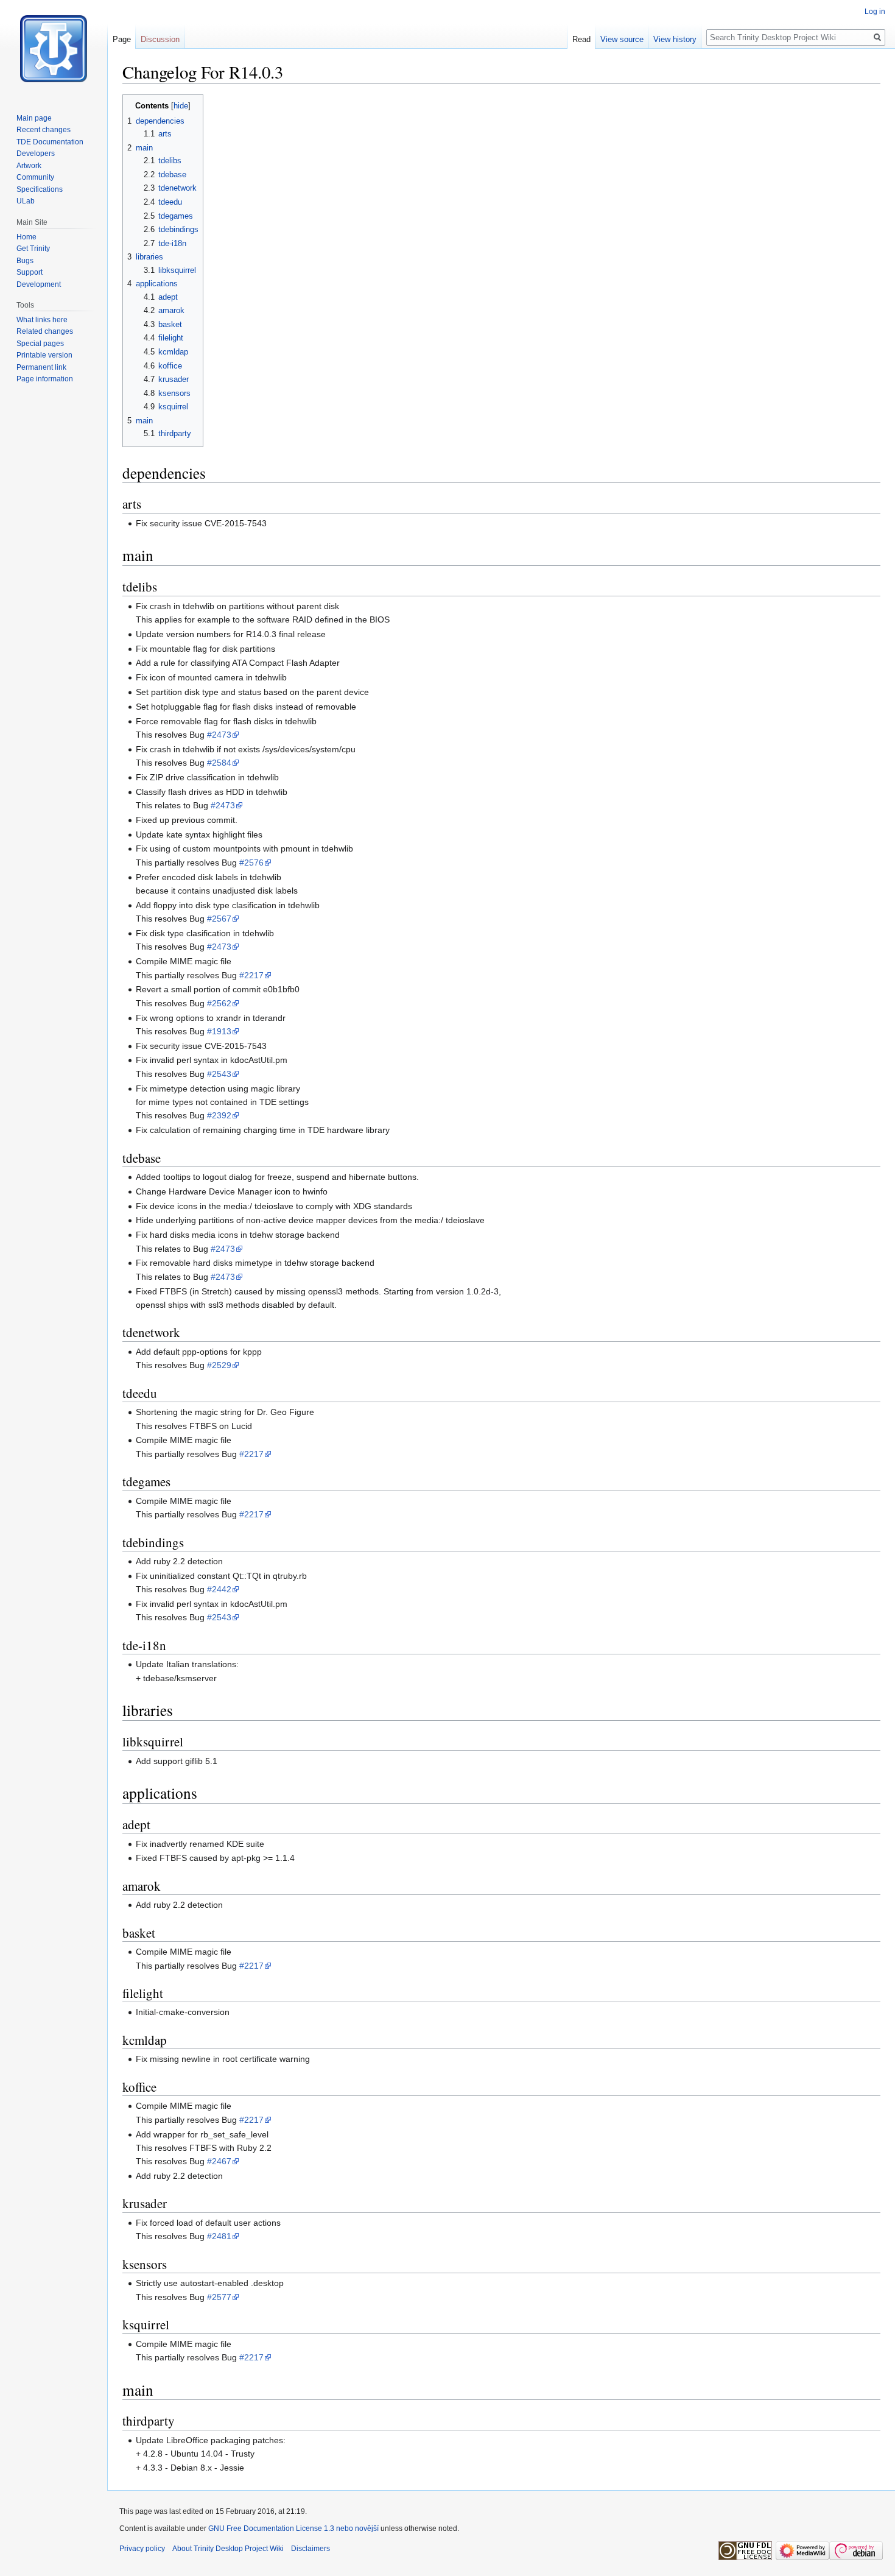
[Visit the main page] (54, 49)
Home (26, 237)
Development (39, 284)
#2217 (251, 975)
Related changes (45, 331)
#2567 (219, 919)
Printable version (44, 355)
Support (30, 272)
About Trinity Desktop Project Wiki (228, 2549)
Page (122, 39)
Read (581, 39)
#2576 (251, 863)
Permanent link (41, 367)
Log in (875, 12)
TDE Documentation (50, 142)
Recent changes (44, 130)
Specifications (40, 189)
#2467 (219, 2161)
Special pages (40, 344)
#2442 (219, 1589)
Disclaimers (311, 2549)
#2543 (219, 1074)
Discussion (160, 39)
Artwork (29, 166)
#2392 (219, 1115)
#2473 (219, 735)
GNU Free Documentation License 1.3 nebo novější (293, 2528)
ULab (26, 201)
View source (622, 39)
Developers (36, 154)
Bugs (25, 261)
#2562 (219, 1003)
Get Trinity (33, 249)
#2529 (219, 1365)
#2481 (219, 2236)
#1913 (219, 1031)
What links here (42, 320)
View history (675, 39)
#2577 (219, 2297)
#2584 (219, 763)
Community (35, 177)
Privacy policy (142, 2549)
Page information (45, 379)
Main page (34, 118)
